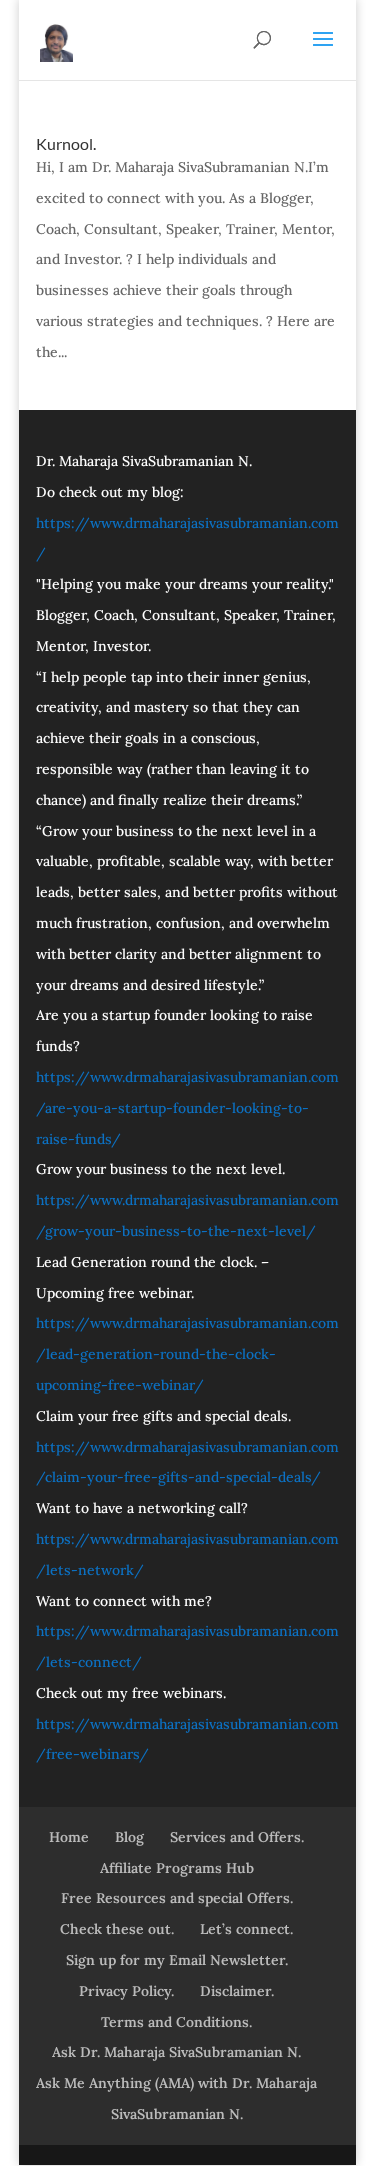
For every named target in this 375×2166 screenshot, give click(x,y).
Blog (129, 1837)
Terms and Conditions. (176, 2022)
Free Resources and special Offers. (177, 1898)
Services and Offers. (237, 1837)
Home (69, 1837)
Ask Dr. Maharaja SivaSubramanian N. (176, 2052)
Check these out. (117, 1929)
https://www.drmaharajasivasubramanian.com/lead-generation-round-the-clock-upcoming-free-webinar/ (187, 1354)
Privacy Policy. (126, 1991)
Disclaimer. (237, 1991)
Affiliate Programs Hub (177, 1868)
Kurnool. (66, 143)
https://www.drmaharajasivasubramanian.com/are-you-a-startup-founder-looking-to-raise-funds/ (187, 1108)
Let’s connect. (246, 1929)
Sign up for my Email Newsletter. (177, 1960)
